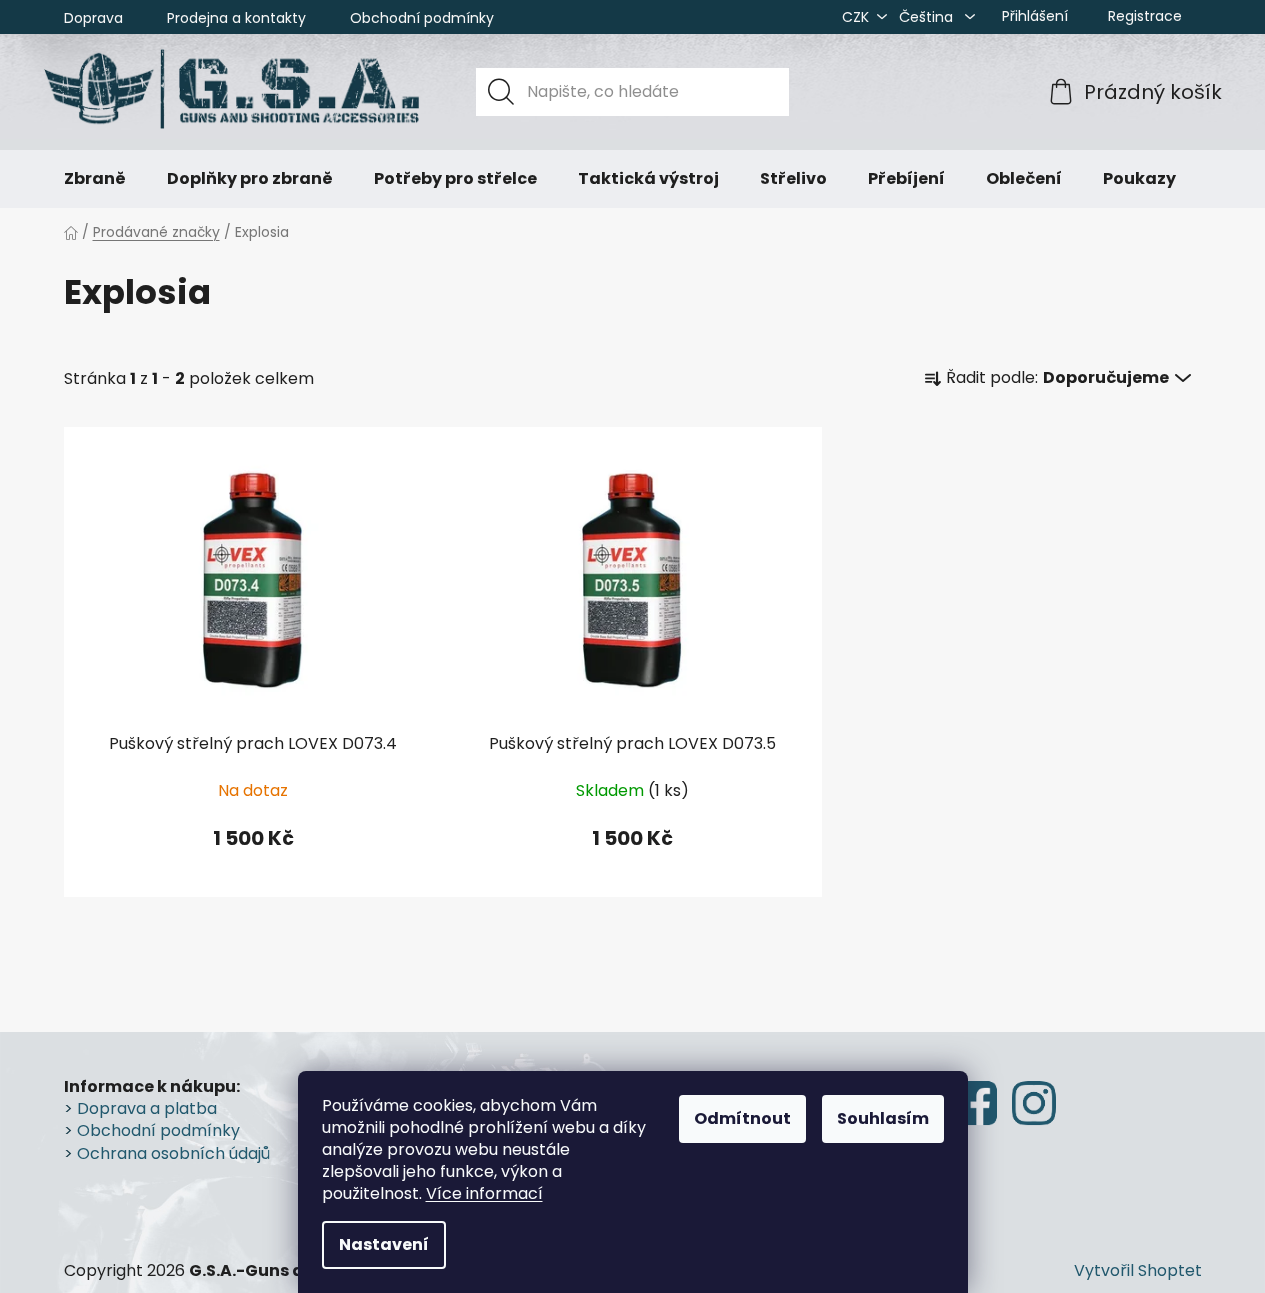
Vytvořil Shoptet (1138, 1271)
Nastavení (384, 1244)
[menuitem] (95, 179)
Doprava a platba (147, 1109)
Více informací (484, 1193)
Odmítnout (742, 1118)
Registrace (1145, 16)
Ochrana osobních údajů (173, 1154)
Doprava (93, 18)
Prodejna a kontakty (236, 18)
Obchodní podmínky (422, 18)
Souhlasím (883, 1118)
